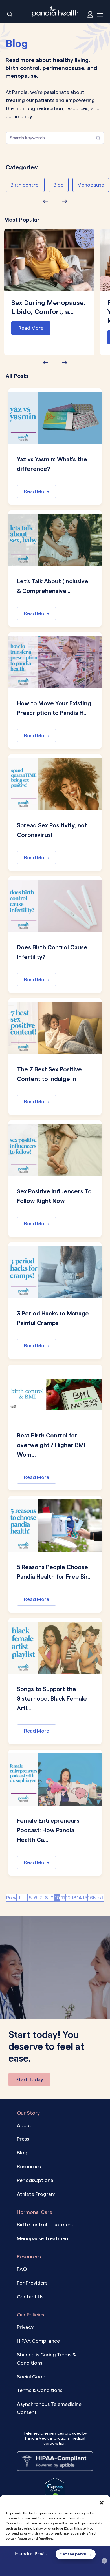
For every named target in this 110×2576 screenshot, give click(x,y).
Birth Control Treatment (45, 2224)
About (24, 2125)
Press (23, 2139)
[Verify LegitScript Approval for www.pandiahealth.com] (55, 2489)
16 (90, 1898)
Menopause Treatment (44, 2238)
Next (99, 1898)
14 (79, 1898)
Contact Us (30, 2297)
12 (68, 1898)
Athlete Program (36, 2194)
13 (74, 1898)
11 (63, 1898)
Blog (59, 185)
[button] (102, 2502)
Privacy (25, 2327)
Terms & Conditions (40, 2390)
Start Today (29, 2079)
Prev (11, 1898)
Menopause (91, 185)
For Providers (32, 2283)
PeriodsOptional (36, 2180)
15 (85, 1898)
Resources (29, 2166)
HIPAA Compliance (38, 2341)
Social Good (31, 2377)
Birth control (25, 185)
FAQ (22, 2269)
